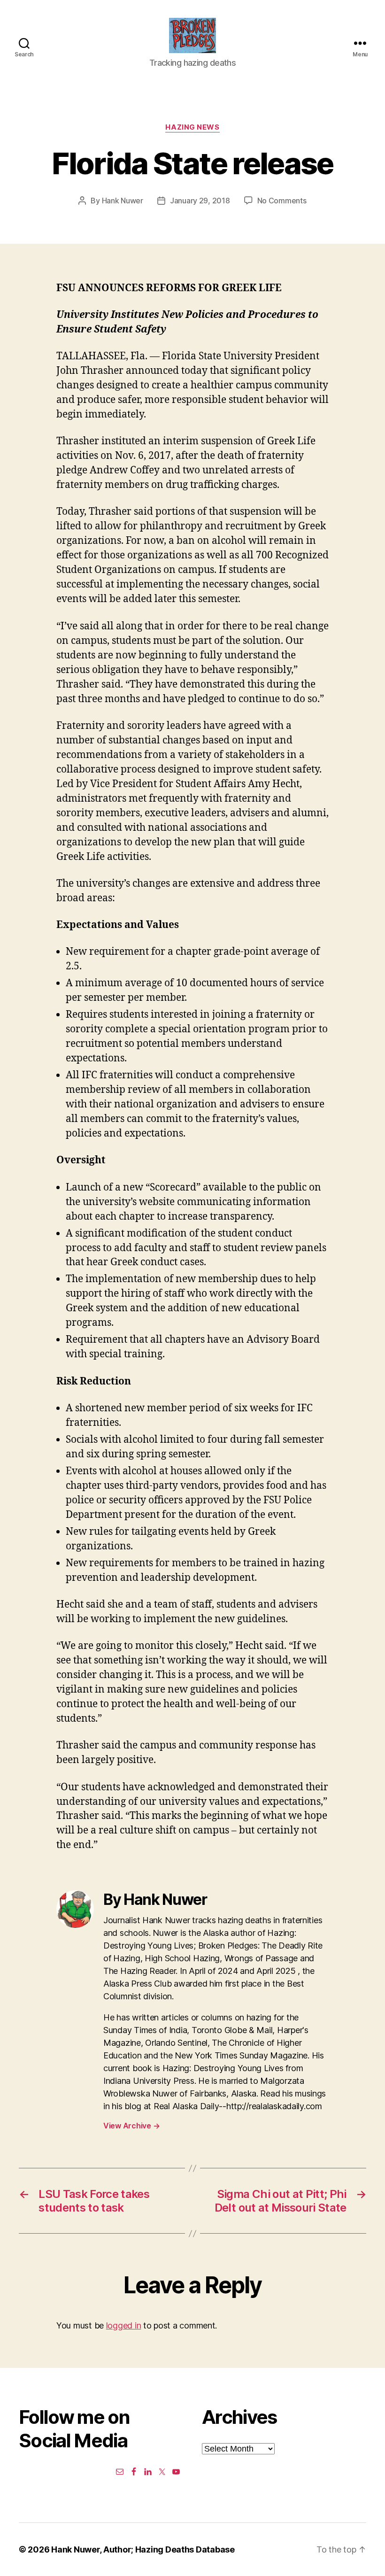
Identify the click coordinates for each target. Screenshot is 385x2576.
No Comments (282, 201)
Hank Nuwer (123, 201)
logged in (124, 2325)
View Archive (131, 2126)
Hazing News (192, 127)
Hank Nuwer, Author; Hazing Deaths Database (143, 2549)
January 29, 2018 (200, 201)
